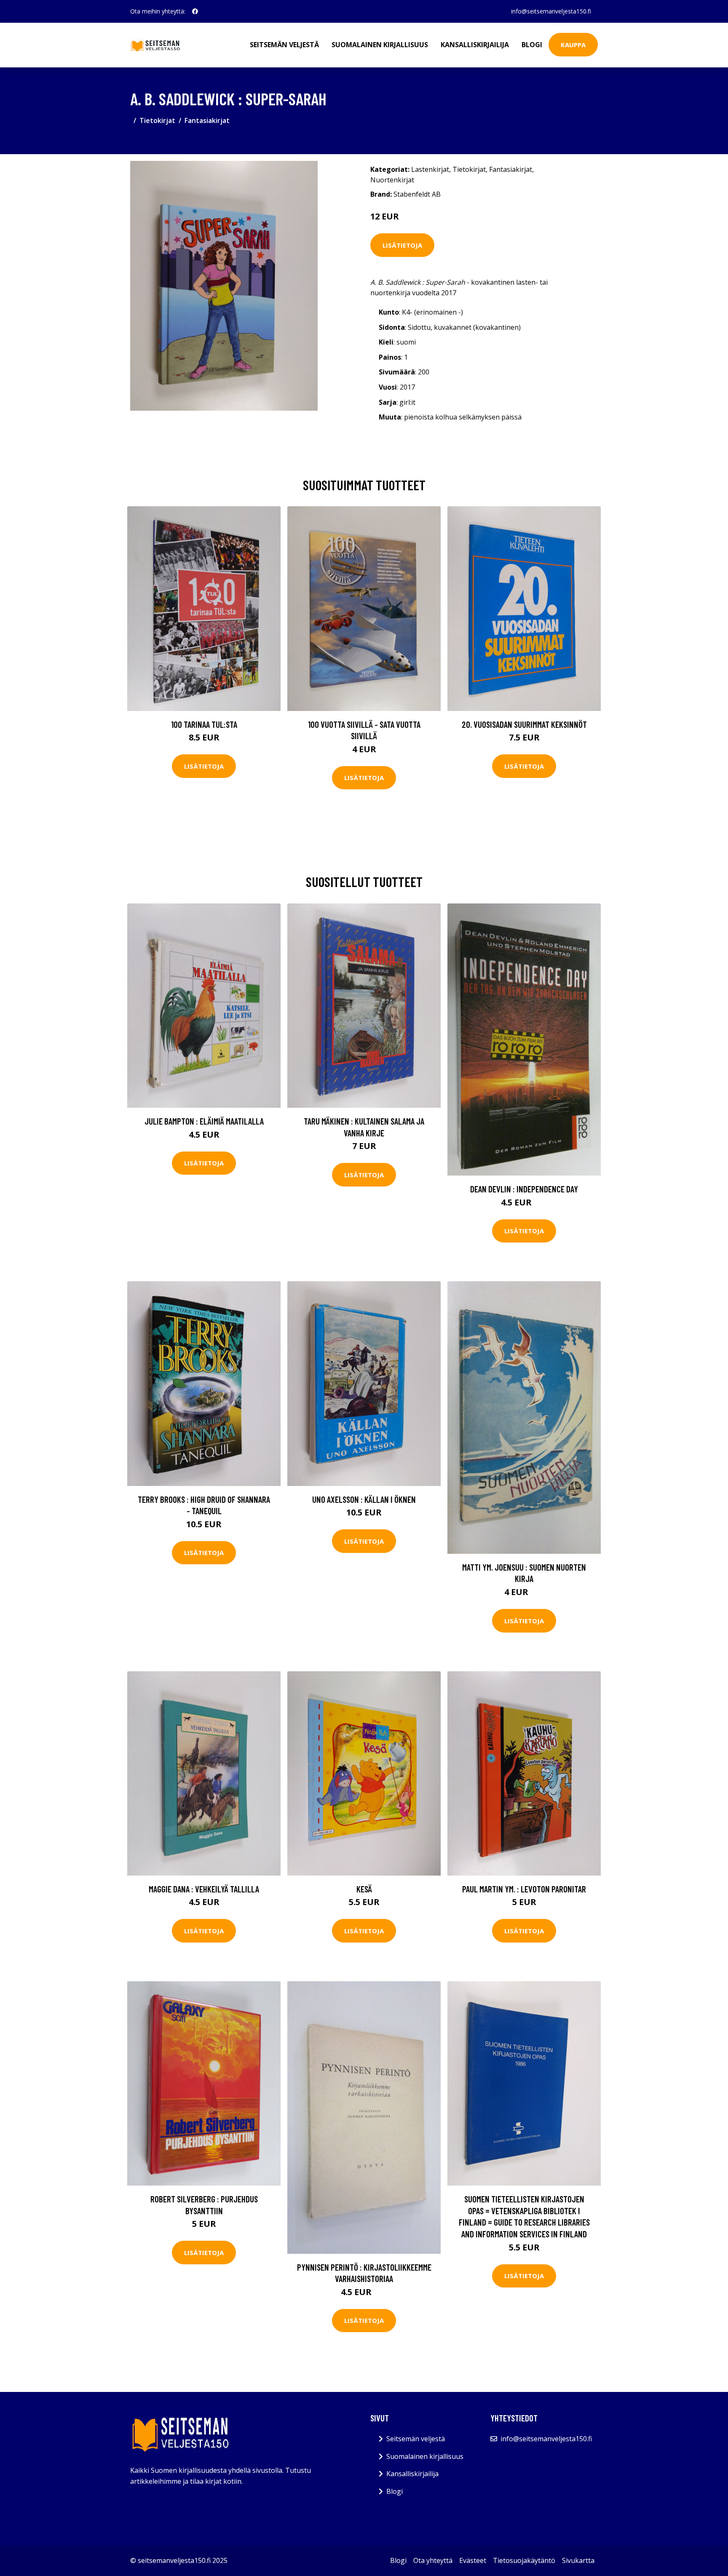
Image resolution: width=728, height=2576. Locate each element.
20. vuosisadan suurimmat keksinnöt (524, 724)
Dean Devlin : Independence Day (524, 1189)
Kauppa (573, 45)
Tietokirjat (157, 120)
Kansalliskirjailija (475, 45)
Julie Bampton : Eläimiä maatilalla (204, 1121)
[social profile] (195, 11)
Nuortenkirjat (392, 180)
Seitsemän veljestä (284, 45)
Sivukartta (578, 2560)
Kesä (364, 1889)
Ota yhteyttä (433, 2560)
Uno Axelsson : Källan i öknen (364, 1499)
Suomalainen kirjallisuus (380, 45)
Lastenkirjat (430, 169)
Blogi (532, 45)
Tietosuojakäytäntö (524, 2560)
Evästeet (473, 2560)
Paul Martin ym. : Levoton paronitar (524, 1889)
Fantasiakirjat (207, 120)
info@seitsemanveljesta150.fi (551, 11)
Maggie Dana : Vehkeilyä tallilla (204, 1889)
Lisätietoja (402, 245)
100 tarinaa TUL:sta (204, 724)
